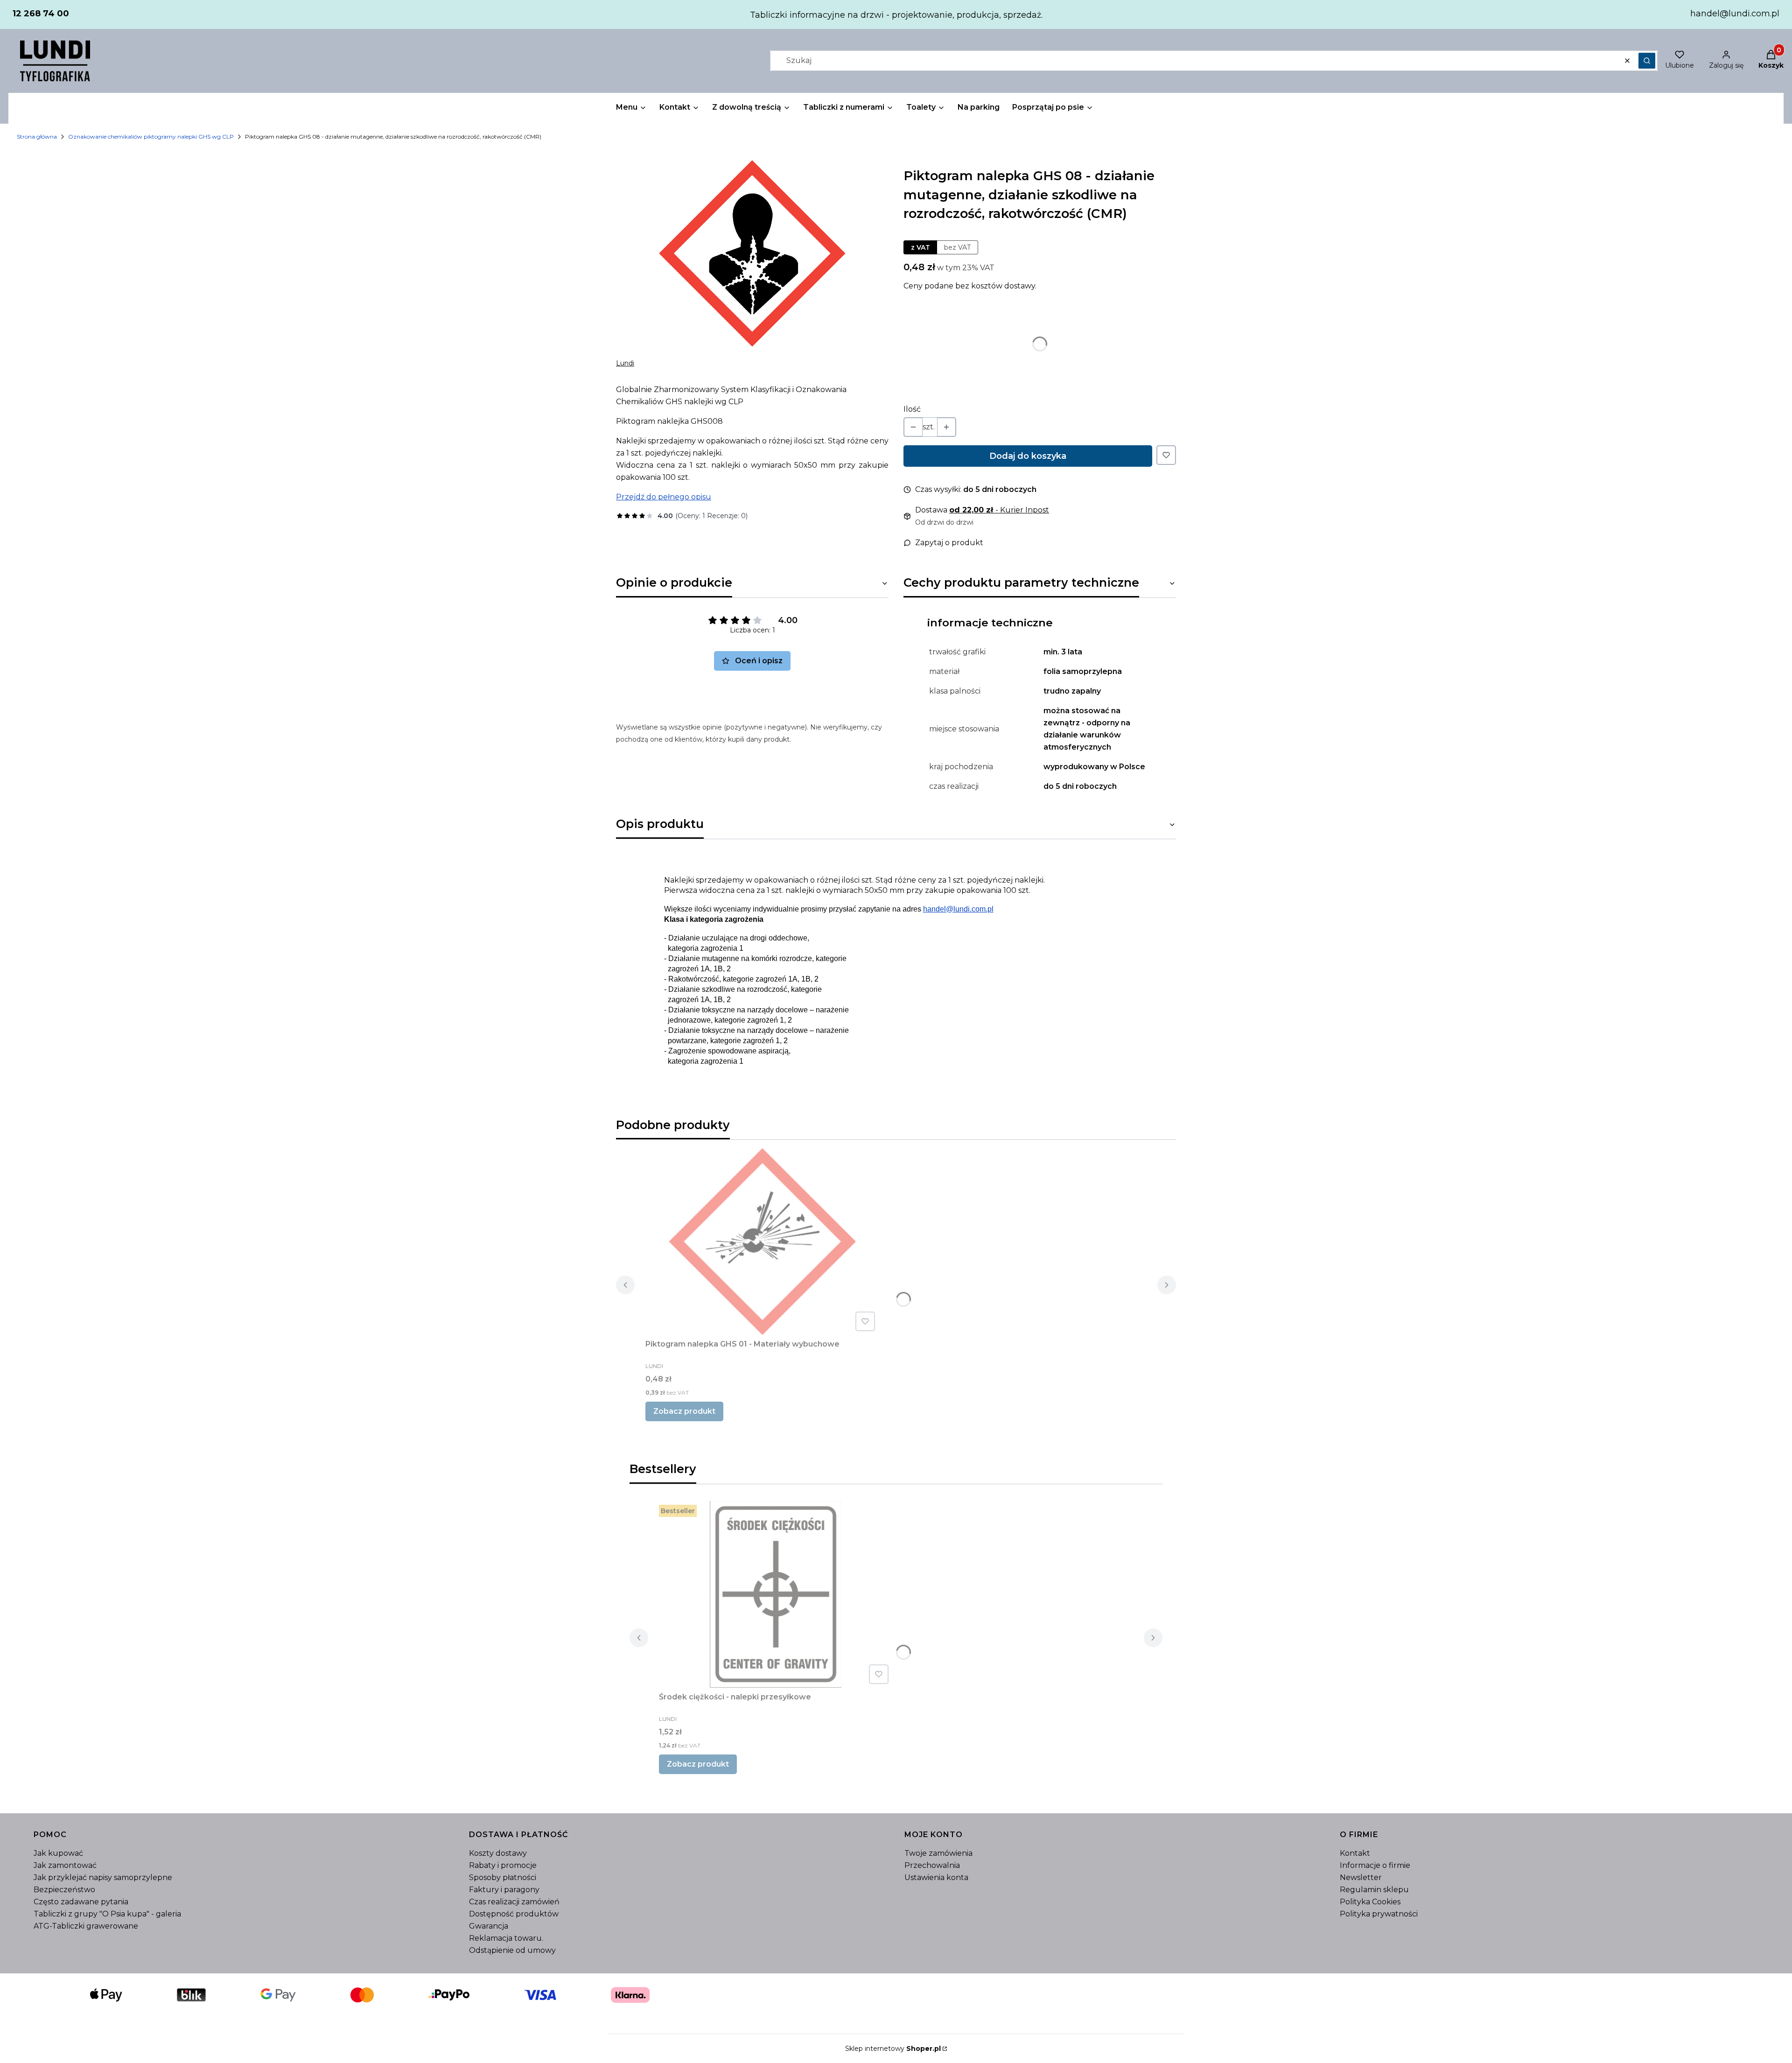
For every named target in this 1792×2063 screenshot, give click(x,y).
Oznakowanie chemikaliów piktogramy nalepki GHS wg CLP (151, 137)
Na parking (979, 107)
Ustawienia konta (936, 1877)
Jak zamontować (65, 1865)
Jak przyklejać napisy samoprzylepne (103, 1877)
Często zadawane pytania (81, 1902)
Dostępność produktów (514, 1914)
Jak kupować (58, 1853)
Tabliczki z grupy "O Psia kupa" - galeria (107, 1914)
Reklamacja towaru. (506, 1938)
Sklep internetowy (893, 2049)
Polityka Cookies (1370, 1902)
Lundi (625, 363)
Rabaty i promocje (503, 1865)
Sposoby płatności (503, 1877)
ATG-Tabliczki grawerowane (86, 1926)
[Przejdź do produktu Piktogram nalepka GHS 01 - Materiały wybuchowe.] (762, 1242)
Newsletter (1361, 1877)
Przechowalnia (932, 1865)
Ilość (912, 409)
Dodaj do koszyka (1028, 456)
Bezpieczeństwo (64, 1890)
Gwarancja (489, 1926)
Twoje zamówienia (938, 1853)
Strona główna (37, 137)
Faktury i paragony (504, 1890)
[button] (1647, 61)
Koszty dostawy (498, 1853)
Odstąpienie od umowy (512, 1950)
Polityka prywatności (1379, 1914)
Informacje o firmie (1375, 1865)
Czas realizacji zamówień (514, 1902)
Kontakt (1355, 1853)
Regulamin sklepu (1374, 1890)
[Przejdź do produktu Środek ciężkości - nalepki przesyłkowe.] (776, 1594)
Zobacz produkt (684, 1411)
